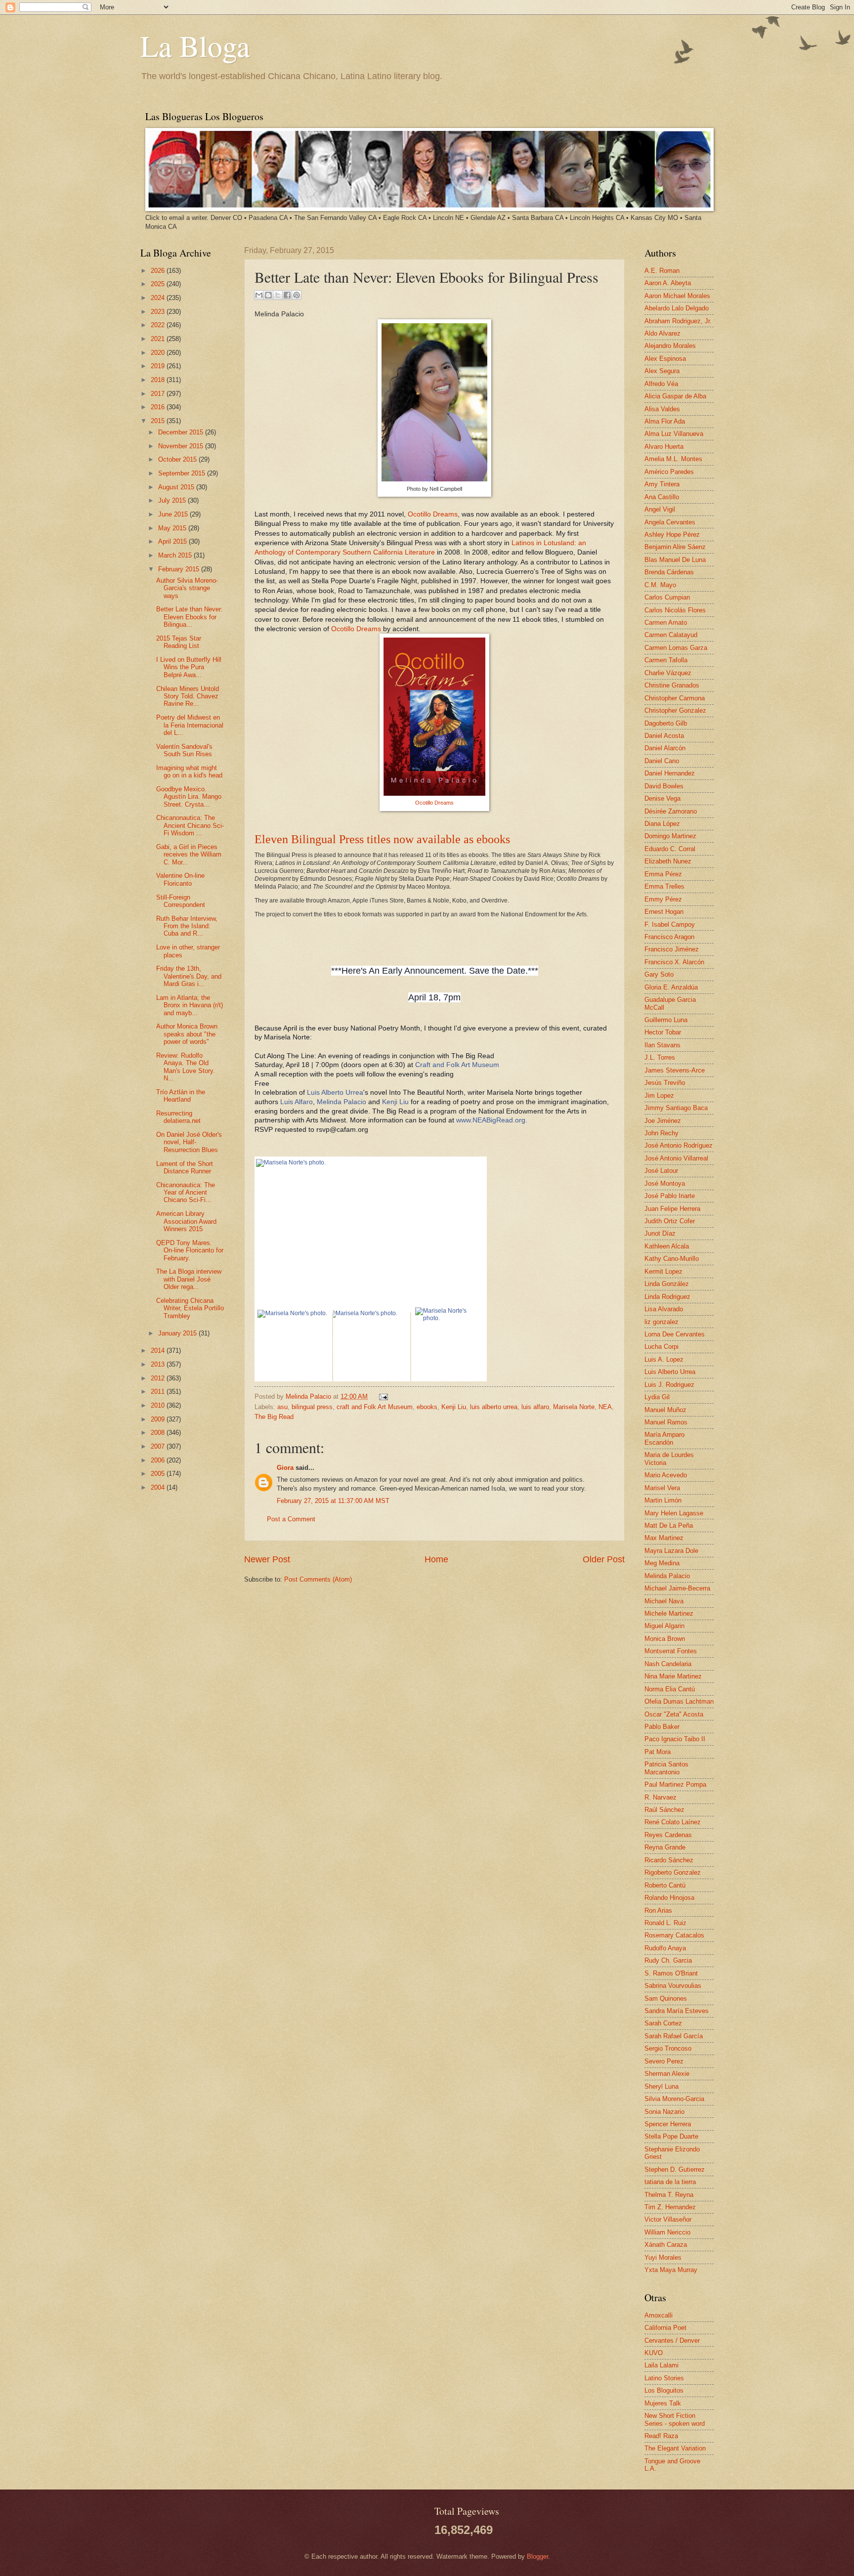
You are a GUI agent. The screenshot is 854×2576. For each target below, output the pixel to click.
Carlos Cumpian (667, 597)
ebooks (427, 1407)
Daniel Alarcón (665, 748)
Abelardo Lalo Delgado (677, 308)
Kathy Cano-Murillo (672, 1259)
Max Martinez (664, 1538)
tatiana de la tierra (670, 2182)
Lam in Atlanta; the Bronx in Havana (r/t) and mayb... (190, 1005)
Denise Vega (662, 798)
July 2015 (173, 500)
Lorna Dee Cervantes (675, 1334)
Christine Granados (672, 685)
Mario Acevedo (666, 1475)
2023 (159, 312)
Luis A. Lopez (664, 1359)
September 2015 (183, 473)
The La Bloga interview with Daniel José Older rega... (189, 1279)
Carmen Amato (666, 623)
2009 (159, 1419)
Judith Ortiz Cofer (670, 1221)
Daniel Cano (662, 761)
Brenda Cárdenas (669, 572)
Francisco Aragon (669, 937)
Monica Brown (665, 1639)
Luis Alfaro (297, 1102)
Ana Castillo (662, 497)
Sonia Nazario (664, 2112)
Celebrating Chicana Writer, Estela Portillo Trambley (190, 1308)
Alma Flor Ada (665, 421)
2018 (159, 380)
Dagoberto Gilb (666, 723)
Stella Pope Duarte (671, 2136)
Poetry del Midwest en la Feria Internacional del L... (190, 725)
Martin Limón (663, 1500)
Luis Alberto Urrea (335, 1093)
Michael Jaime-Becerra (677, 1588)
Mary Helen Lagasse (674, 1513)
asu (282, 1407)
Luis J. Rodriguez (669, 1385)
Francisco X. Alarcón (674, 962)
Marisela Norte (574, 1407)
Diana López (662, 824)
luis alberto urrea (494, 1407)
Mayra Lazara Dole (671, 1551)
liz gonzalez (662, 1322)
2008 (159, 1433)
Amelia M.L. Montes (673, 459)
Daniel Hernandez (670, 773)
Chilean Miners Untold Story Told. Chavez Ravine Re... (188, 696)
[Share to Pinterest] (297, 295)
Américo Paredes (669, 472)
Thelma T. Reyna (669, 2195)
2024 (159, 298)
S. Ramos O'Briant (671, 1973)
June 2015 (174, 514)
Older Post (604, 1559)
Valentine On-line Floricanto (180, 879)
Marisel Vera (662, 1488)
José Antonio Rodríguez (679, 1145)
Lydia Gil (657, 1397)
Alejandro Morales (670, 346)
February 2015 (180, 569)
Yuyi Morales (663, 2257)
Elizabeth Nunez (668, 861)
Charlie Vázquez (668, 673)
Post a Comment (291, 1519)
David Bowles (664, 786)
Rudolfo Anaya (665, 1948)
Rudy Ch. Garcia (668, 1960)
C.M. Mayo (660, 585)
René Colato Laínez (673, 1822)
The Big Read (274, 1417)
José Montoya (665, 1183)
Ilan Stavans (662, 1045)
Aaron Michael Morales (677, 296)
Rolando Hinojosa (669, 1898)
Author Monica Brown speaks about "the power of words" (187, 1034)
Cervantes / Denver (672, 2340)
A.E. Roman (662, 271)
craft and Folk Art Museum (375, 1407)
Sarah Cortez (663, 2023)
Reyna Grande (665, 1847)
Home (436, 1559)
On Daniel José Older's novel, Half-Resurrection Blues (189, 1142)
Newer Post (267, 1559)
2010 (159, 1405)
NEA (605, 1407)
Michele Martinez (669, 1613)
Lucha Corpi (662, 1347)
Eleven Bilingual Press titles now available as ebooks (382, 839)
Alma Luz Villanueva (674, 434)
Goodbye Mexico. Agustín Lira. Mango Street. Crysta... (189, 797)
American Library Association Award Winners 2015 (186, 1221)
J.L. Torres (660, 1057)
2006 (159, 1460)
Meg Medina (662, 1563)
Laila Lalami (662, 2365)
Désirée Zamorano (671, 811)
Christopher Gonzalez (675, 710)
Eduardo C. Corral (670, 849)
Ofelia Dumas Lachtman (679, 1701)
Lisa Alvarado (664, 1309)
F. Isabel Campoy (670, 924)
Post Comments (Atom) (318, 1579)
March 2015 (176, 555)
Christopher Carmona (675, 698)
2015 (159, 421)
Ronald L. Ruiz (665, 1923)
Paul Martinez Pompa (675, 1784)
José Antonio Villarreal (676, 1158)
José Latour (661, 1171)
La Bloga (195, 45)
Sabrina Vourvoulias (673, 1986)
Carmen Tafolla (666, 660)
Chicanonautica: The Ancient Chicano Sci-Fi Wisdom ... (190, 825)
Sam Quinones (666, 1998)
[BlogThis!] (268, 295)
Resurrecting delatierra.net (178, 1117)
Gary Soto (659, 974)
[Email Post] (382, 1396)
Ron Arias (658, 1911)
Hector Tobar (663, 1032)
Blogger (537, 2556)
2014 (159, 1351)
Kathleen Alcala (667, 1246)
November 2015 (182, 446)
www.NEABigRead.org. (492, 1120)
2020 (159, 353)
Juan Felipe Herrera (672, 1209)
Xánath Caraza (666, 2245)
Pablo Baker (662, 1727)
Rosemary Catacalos (674, 1935)
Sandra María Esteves (677, 2011)
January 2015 (178, 1333)
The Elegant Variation (675, 2448)
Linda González (667, 1284)
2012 (159, 1378)
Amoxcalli (659, 2315)
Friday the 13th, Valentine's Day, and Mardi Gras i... (189, 976)
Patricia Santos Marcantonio (666, 1768)
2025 (159, 284)
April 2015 (173, 541)
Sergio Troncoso (668, 2048)
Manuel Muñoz (665, 1410)
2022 (159, 325)
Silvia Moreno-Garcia (674, 2099)
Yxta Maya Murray (671, 2270)
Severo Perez (664, 2061)
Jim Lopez (659, 1095)
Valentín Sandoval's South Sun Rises (184, 750)
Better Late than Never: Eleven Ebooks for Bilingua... (190, 617)
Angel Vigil (660, 509)
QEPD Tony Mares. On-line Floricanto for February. (190, 1250)
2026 (159, 271)
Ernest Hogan (664, 912)
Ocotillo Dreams (433, 514)
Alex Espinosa (665, 359)
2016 (159, 407)
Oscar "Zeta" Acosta (674, 1714)
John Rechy (662, 1133)
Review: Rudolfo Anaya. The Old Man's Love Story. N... (186, 1067)
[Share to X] (278, 295)
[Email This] (259, 295)
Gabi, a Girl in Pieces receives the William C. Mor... (189, 855)
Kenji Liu (395, 1102)
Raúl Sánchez (664, 1810)
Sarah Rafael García (674, 2036)
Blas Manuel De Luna (675, 560)
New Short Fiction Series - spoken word (675, 2419)
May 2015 (173, 528)
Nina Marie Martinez (673, 1676)
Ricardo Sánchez (669, 1860)
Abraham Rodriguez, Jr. (678, 321)
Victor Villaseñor (668, 2219)
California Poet (665, 2328)
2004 (159, 1487)
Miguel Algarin (664, 1626)
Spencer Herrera (668, 2124)
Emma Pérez (663, 874)
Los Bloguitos (664, 2390)
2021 (159, 339)
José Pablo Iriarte (670, 1196)
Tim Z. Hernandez (670, 2207)
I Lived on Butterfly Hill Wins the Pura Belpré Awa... (189, 667)
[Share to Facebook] (287, 295)
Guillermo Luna (666, 1020)
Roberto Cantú (665, 1885)
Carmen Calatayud (671, 635)
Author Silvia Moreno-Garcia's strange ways (187, 588)
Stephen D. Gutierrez (675, 2169)
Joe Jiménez (663, 1121)
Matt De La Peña (669, 1525)
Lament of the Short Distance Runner (185, 1167)
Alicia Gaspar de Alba (675, 396)
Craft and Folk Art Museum (457, 1065)
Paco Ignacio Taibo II (675, 1739)
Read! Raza (661, 2436)
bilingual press (312, 1407)
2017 (159, 394)
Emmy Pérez (663, 899)
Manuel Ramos (666, 1422)
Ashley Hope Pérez (672, 535)
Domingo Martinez (670, 836)
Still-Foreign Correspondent (181, 901)
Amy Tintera (662, 484)
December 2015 (182, 432)
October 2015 (178, 459)
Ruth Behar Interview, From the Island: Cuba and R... (187, 926)
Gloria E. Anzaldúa (671, 987)
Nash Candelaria (668, 1664)
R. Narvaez (661, 1797)
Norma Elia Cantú (670, 1689)
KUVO (654, 2353)
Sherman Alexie (667, 2074)
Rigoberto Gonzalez (673, 1872)
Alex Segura (662, 371)
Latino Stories (664, 2378)
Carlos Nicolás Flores (675, 610)
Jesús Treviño (665, 1083)
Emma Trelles (664, 886)
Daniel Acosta (664, 736)
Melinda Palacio (342, 1102)
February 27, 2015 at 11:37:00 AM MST (333, 1501)
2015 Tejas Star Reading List (179, 642)
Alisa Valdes (662, 409)
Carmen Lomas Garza (676, 648)
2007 (159, 1446)
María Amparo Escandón (664, 1438)
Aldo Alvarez (662, 333)
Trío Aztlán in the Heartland (181, 1096)
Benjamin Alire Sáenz (675, 547)
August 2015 (177, 487)
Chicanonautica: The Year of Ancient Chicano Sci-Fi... (186, 1193)
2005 (159, 1474)
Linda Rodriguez (667, 1297)
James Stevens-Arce (675, 1070)
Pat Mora (658, 1752)
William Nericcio (667, 2232)
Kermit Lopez (663, 1271)
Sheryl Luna (662, 2086)
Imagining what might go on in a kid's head (189, 772)
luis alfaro (535, 1407)
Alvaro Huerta (664, 447)
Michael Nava (664, 1601)
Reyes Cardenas (668, 1835)
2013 (159, 1364)
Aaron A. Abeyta (668, 283)
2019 (159, 366)
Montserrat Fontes (671, 1651)
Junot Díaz (660, 1233)
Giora (285, 1468)
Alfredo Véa (661, 384)
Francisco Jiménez (672, 949)
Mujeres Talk (663, 2403)
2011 (159, 1392)
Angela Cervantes (670, 522)
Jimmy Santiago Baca (676, 1108)
